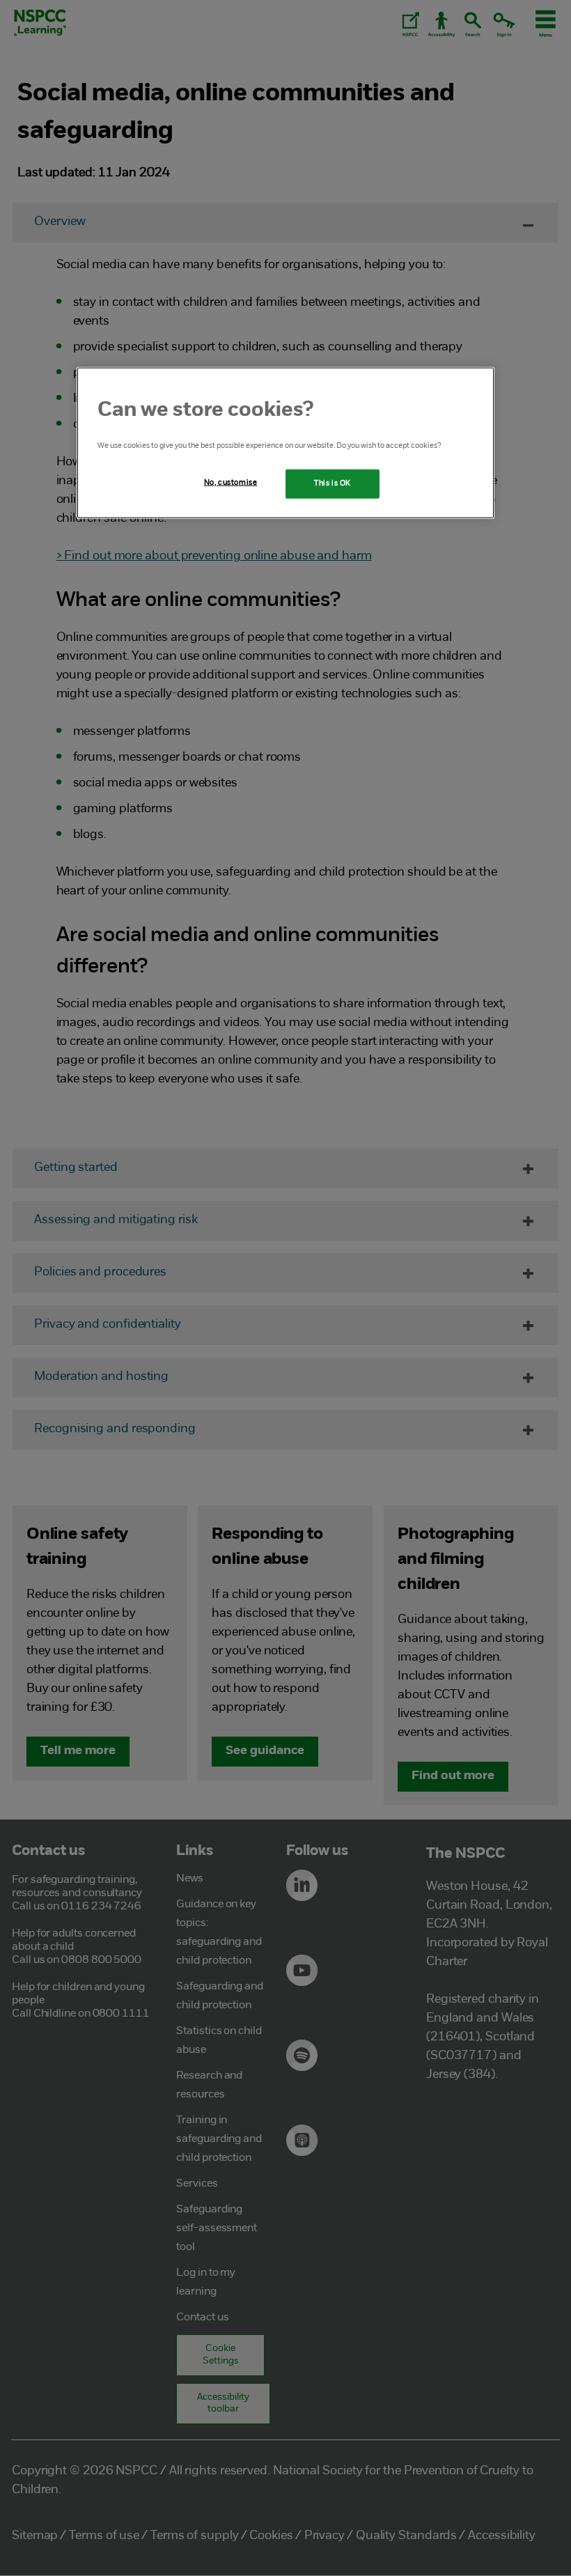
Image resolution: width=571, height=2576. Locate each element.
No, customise (230, 482)
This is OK (333, 483)
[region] (285, 442)
